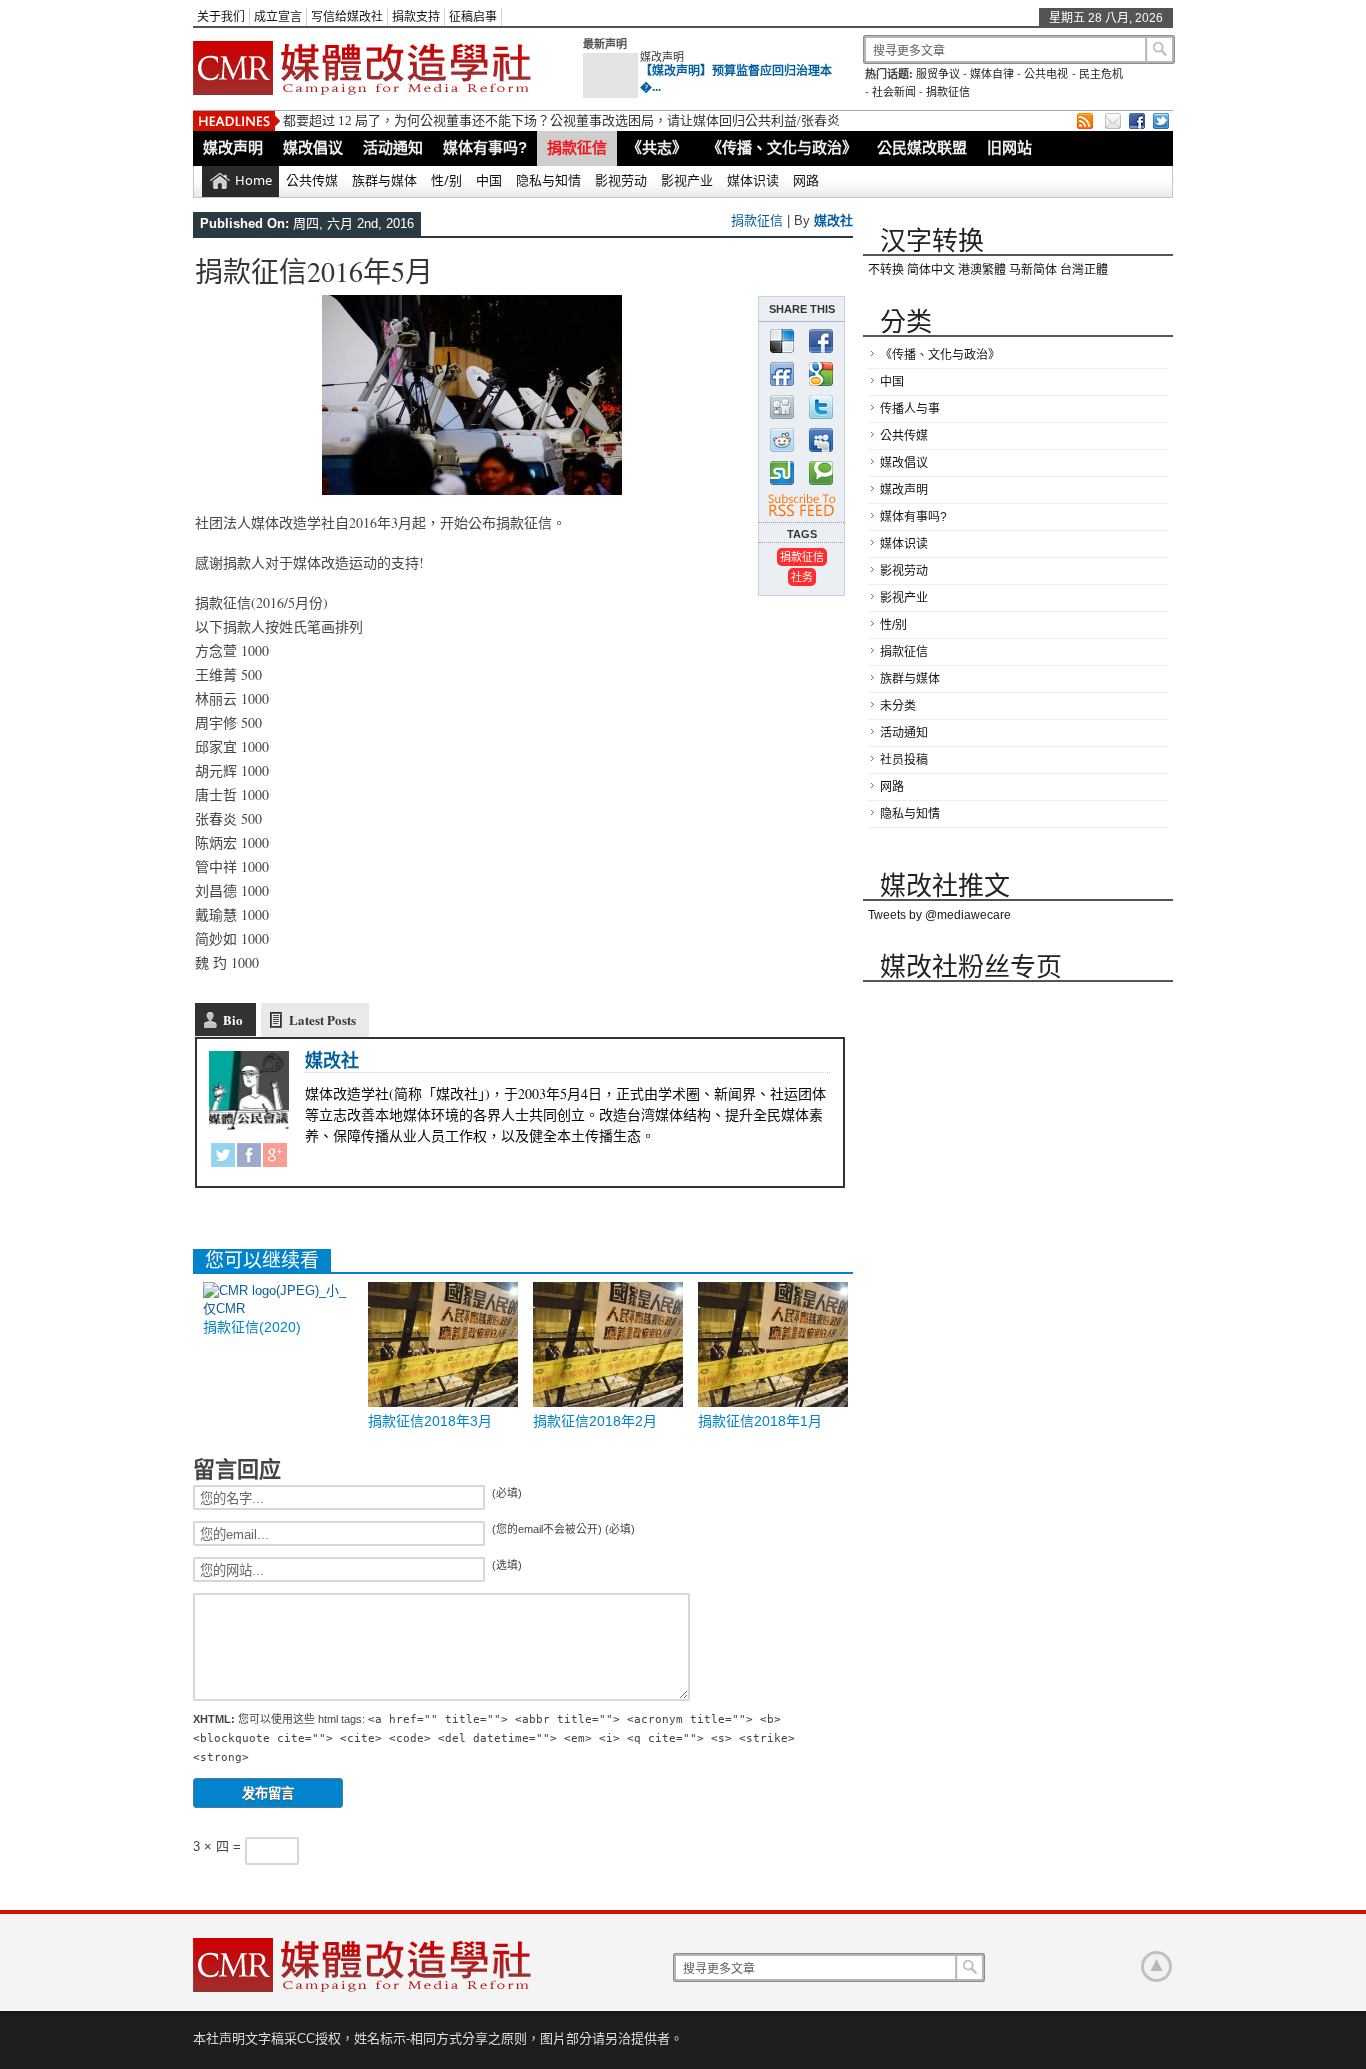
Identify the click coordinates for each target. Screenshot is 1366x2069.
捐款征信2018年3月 (430, 1421)
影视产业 (687, 180)
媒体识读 (753, 180)
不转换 (886, 270)
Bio (233, 1019)
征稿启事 (473, 17)
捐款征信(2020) (252, 1327)
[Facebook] (249, 1158)
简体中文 (931, 270)
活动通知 (393, 147)
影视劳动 (621, 180)
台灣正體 (1084, 270)
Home (253, 180)
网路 (806, 180)
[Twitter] (223, 1158)
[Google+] (275, 1158)
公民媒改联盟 (922, 147)
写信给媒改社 (347, 17)
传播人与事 (910, 409)
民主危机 (1101, 74)
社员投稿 (904, 760)
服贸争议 (938, 74)
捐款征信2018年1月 (760, 1421)
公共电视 (1046, 74)
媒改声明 (662, 57)
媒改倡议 (313, 147)
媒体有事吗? (485, 147)
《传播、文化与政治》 (782, 147)
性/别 (446, 180)
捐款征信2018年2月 (595, 1421)
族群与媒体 (384, 180)
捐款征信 (948, 92)
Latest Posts (322, 1019)
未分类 (898, 706)
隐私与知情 (548, 180)
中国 (489, 180)
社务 (802, 576)
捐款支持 (416, 17)
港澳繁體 (982, 270)
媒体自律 (992, 74)
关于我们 (221, 17)
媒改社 (833, 220)
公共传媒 (312, 180)
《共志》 (657, 147)
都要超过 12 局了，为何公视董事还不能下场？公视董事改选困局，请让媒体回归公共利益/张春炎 (561, 120)
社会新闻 (894, 92)
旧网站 (1009, 147)
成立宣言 (278, 17)
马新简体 (1033, 270)
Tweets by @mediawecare (939, 915)
